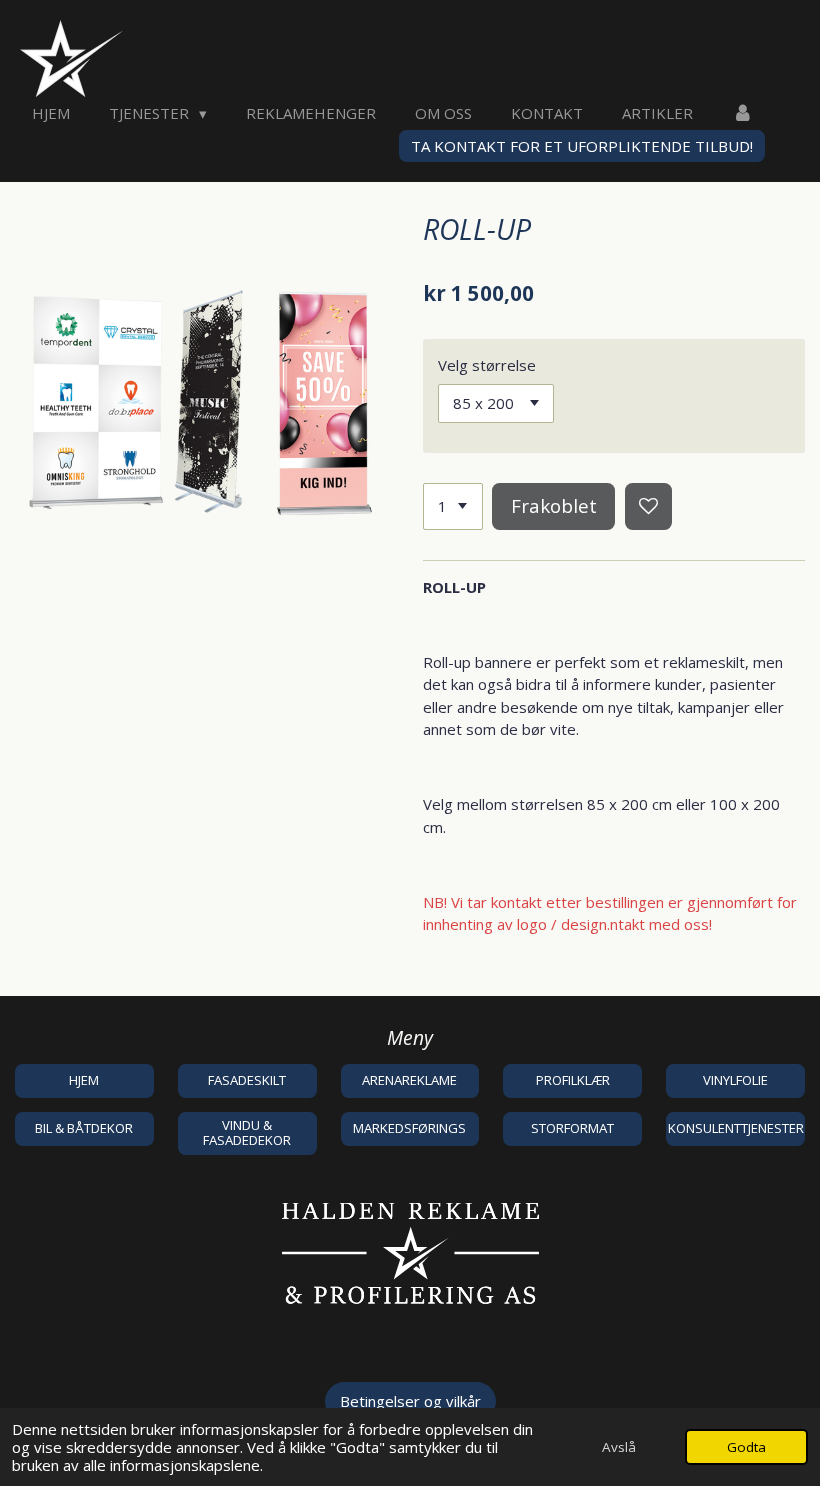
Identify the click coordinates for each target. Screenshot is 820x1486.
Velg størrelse (487, 365)
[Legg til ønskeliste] (648, 506)
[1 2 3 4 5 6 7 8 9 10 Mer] (453, 506)
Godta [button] (746, 1447)
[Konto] (742, 113)
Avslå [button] (619, 1447)
